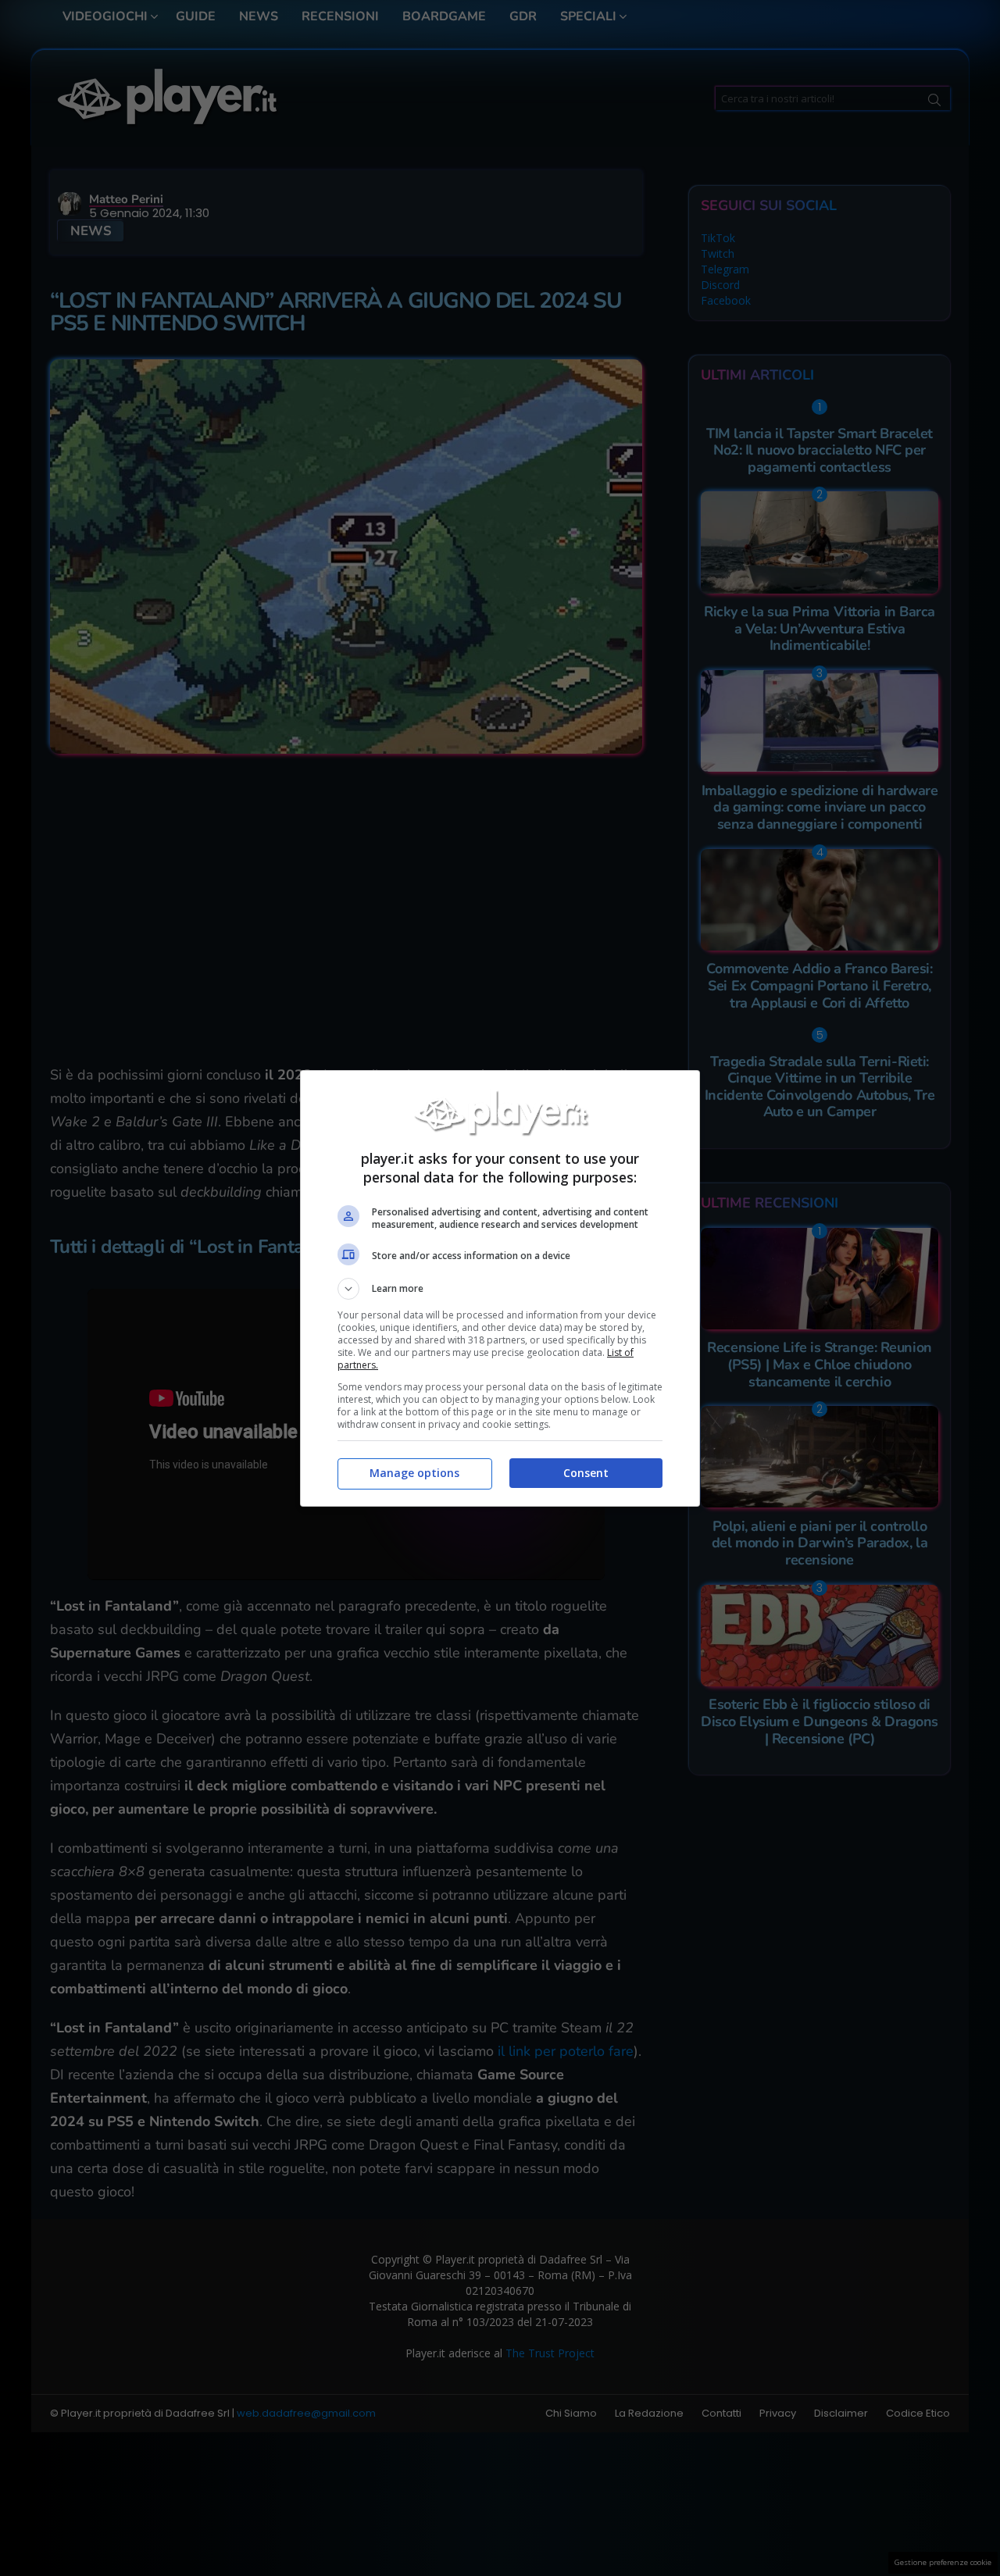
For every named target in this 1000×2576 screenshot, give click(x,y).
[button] (500, 1289)
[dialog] (500, 1288)
